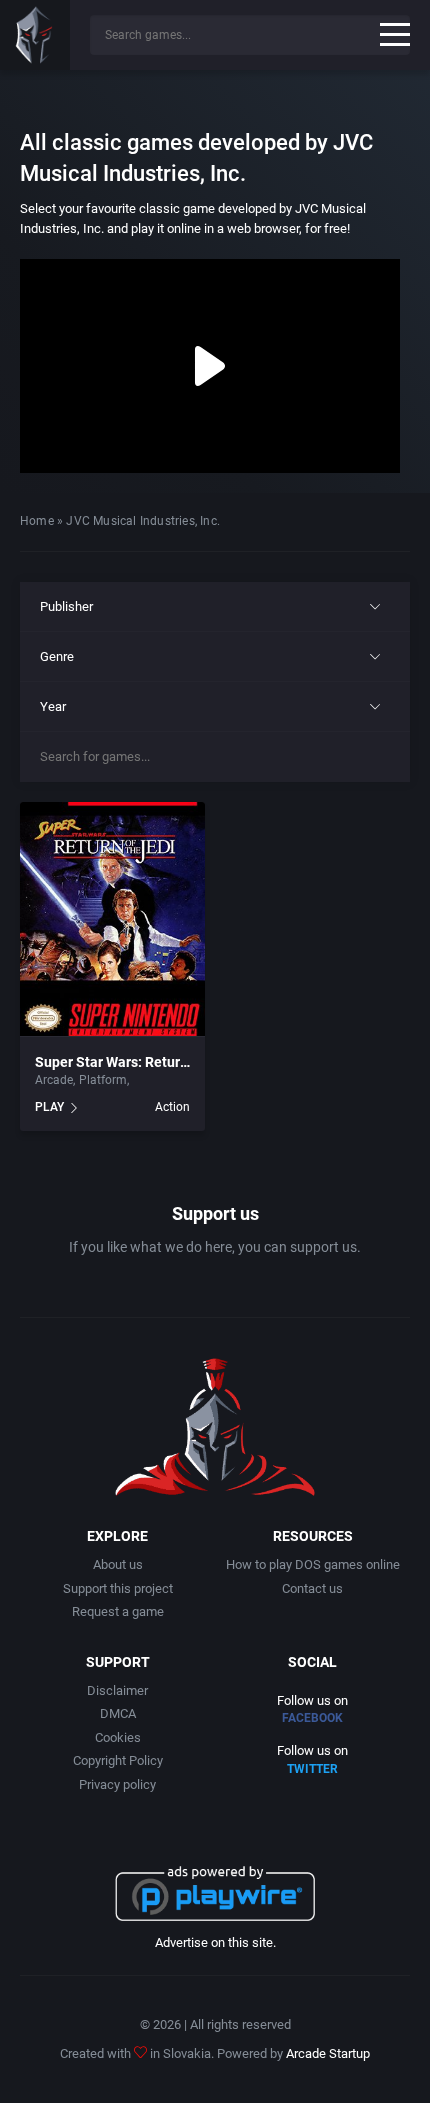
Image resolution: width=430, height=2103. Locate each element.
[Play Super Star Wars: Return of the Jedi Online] (112, 920)
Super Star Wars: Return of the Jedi (147, 1062)
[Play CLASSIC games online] (35, 35)
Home (37, 521)
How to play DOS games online (313, 1564)
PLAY (49, 1107)
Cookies (118, 1737)
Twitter (312, 1769)
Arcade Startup (328, 2053)
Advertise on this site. (215, 1942)
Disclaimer (117, 1690)
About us (118, 1564)
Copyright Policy (118, 1760)
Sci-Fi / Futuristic (178, 1080)
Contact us (312, 1588)
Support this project (118, 1588)
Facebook (312, 1718)
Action (172, 1107)
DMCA (118, 1713)
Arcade (54, 1080)
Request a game (118, 1611)
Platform (103, 1080)
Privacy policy (117, 1784)
